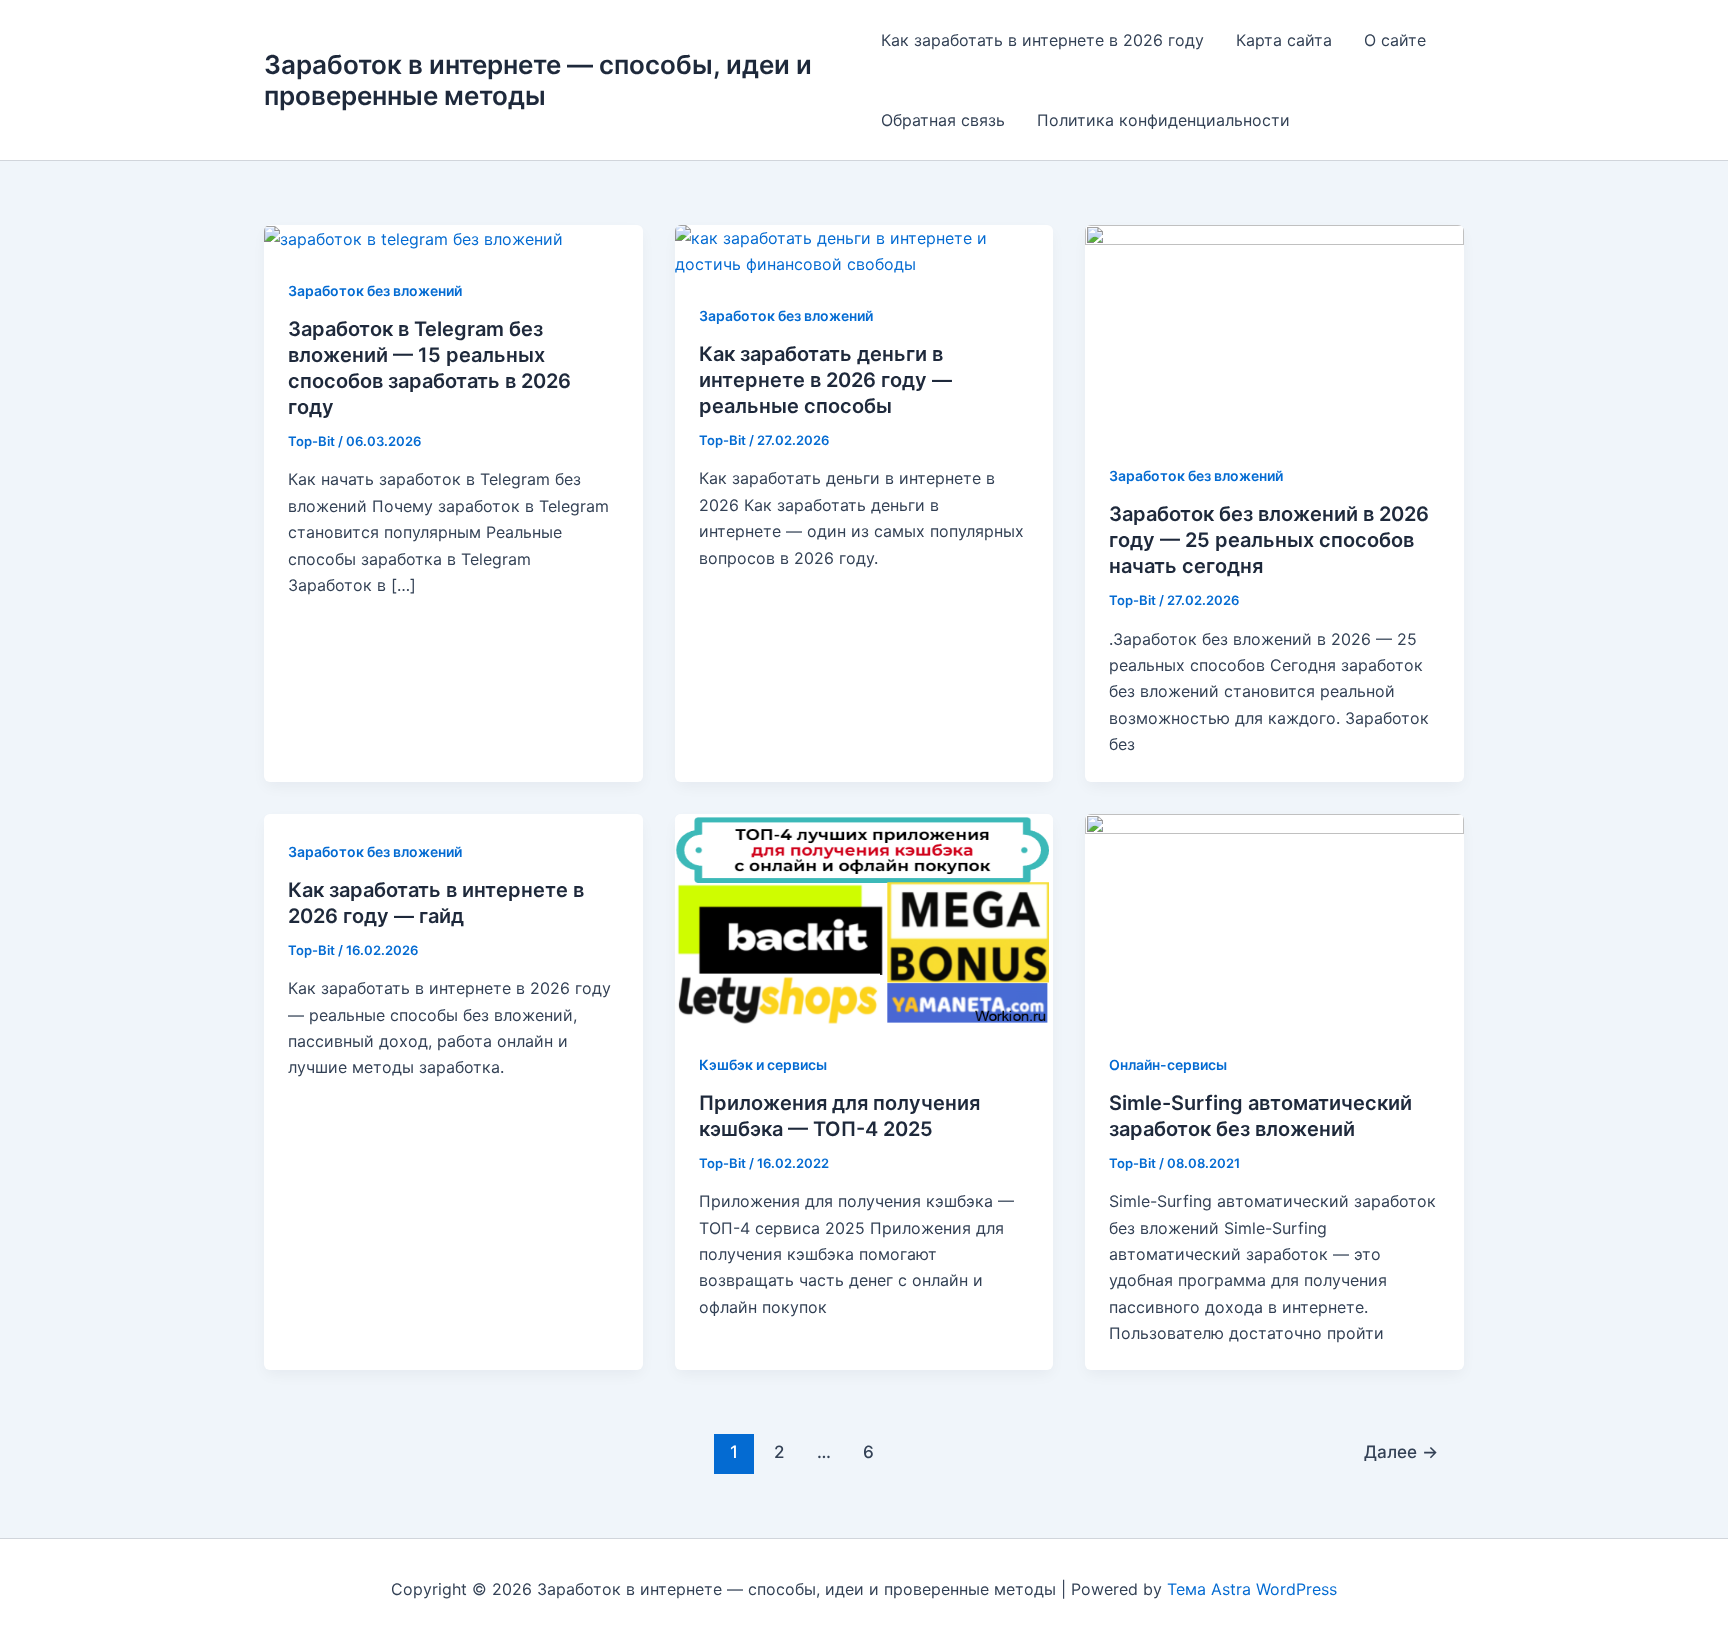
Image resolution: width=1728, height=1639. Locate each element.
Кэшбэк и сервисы (763, 1064)
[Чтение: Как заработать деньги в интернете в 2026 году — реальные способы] (864, 250)
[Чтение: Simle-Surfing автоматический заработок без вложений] (1274, 918)
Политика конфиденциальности (1163, 120)
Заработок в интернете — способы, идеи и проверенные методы (538, 80)
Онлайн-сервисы (1168, 1064)
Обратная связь (943, 120)
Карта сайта (1284, 40)
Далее (1401, 1451)
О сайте (1395, 40)
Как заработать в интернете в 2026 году (1042, 40)
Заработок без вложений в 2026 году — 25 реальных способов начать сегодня (1269, 540)
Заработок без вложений (375, 290)
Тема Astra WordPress (1252, 1589)
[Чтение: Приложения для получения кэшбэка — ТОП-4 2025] (864, 918)
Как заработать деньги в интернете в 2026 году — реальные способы (825, 380)
